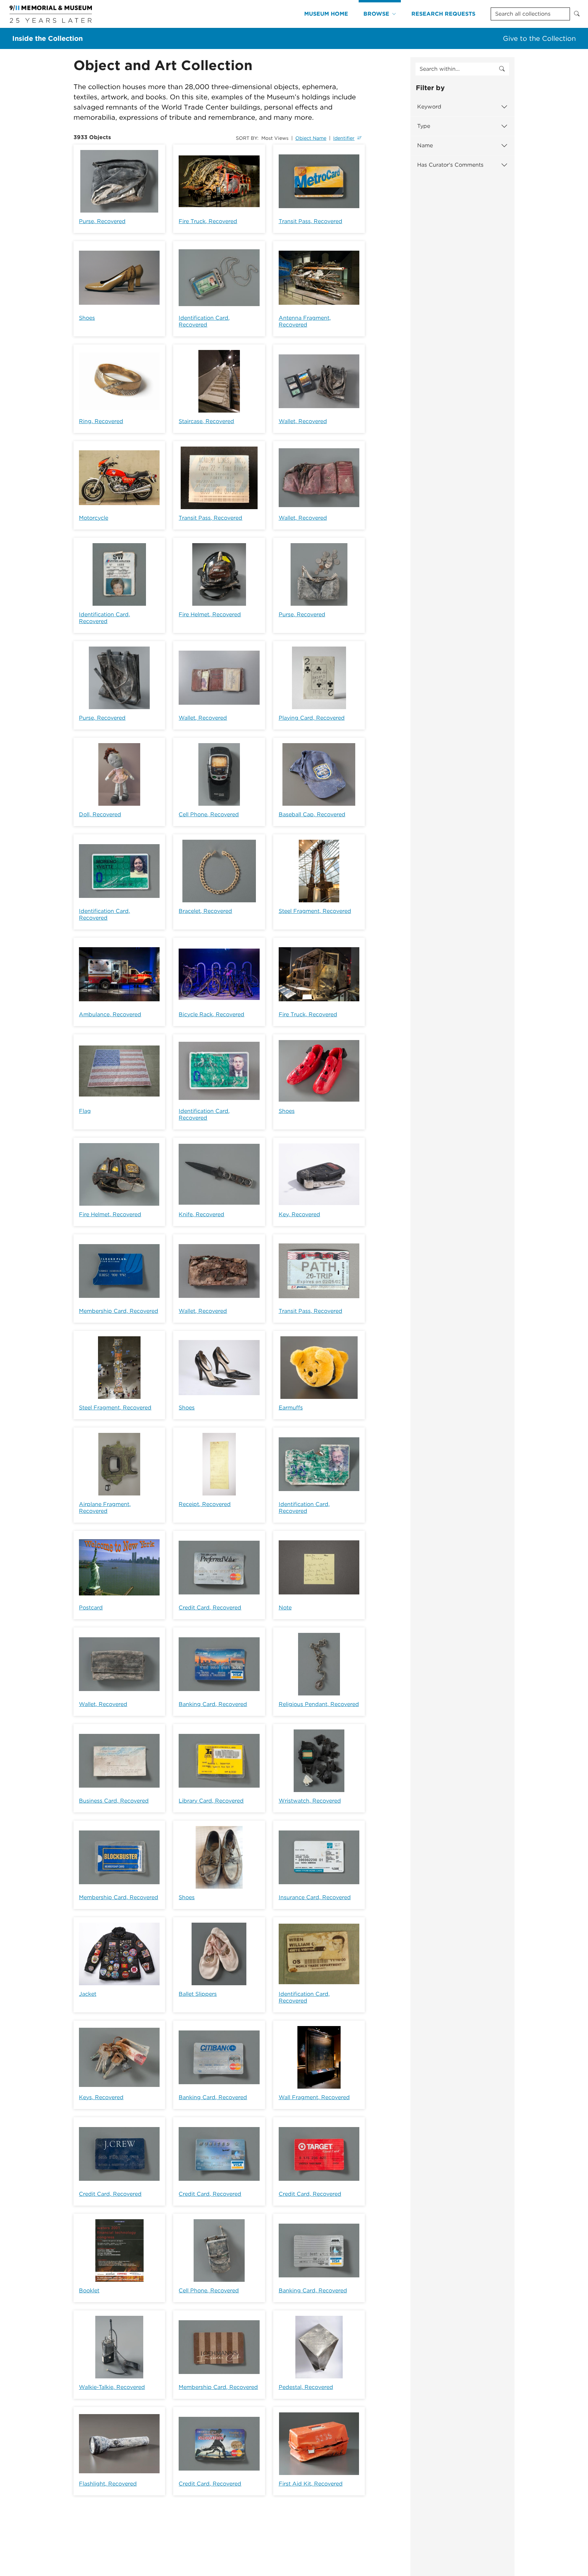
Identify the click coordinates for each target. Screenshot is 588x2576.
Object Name (311, 138)
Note (285, 1608)
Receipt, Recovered (205, 1504)
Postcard (91, 1608)
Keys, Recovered (101, 2097)
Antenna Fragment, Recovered (305, 321)
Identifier (344, 138)
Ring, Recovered (101, 421)
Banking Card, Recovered (213, 1704)
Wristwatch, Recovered (310, 1801)
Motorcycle (94, 518)
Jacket (88, 1994)
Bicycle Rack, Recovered (211, 1014)
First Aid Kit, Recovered (311, 2484)
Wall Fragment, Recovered (314, 2097)
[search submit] (502, 69)
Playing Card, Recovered (312, 718)
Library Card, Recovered (211, 1801)
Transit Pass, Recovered (311, 221)
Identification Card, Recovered (204, 321)
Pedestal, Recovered (306, 2387)
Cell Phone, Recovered (209, 814)
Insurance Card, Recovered (315, 1897)
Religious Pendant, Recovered (319, 1704)
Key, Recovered (299, 1214)
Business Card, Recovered (114, 1801)
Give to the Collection (539, 38)
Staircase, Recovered (206, 421)
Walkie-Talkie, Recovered (112, 2387)
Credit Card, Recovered (210, 1608)
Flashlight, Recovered (108, 2484)
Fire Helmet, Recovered (210, 614)
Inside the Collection (47, 38)
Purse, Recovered (102, 221)
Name (425, 145)
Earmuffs (291, 1408)
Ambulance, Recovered (110, 1014)
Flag (85, 1111)
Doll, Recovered (100, 814)
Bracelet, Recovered (205, 911)
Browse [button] (376, 14)
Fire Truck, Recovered (208, 221)
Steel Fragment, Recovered (315, 911)
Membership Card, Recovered (119, 1311)
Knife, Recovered (201, 1214)
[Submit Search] (577, 14)
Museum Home (326, 14)
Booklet (89, 2290)
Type (424, 126)
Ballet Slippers (198, 1994)
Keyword (429, 107)
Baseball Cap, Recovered (312, 814)
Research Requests (443, 14)
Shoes (87, 318)
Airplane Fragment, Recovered (105, 1508)
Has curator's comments (450, 165)
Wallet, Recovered (303, 421)
